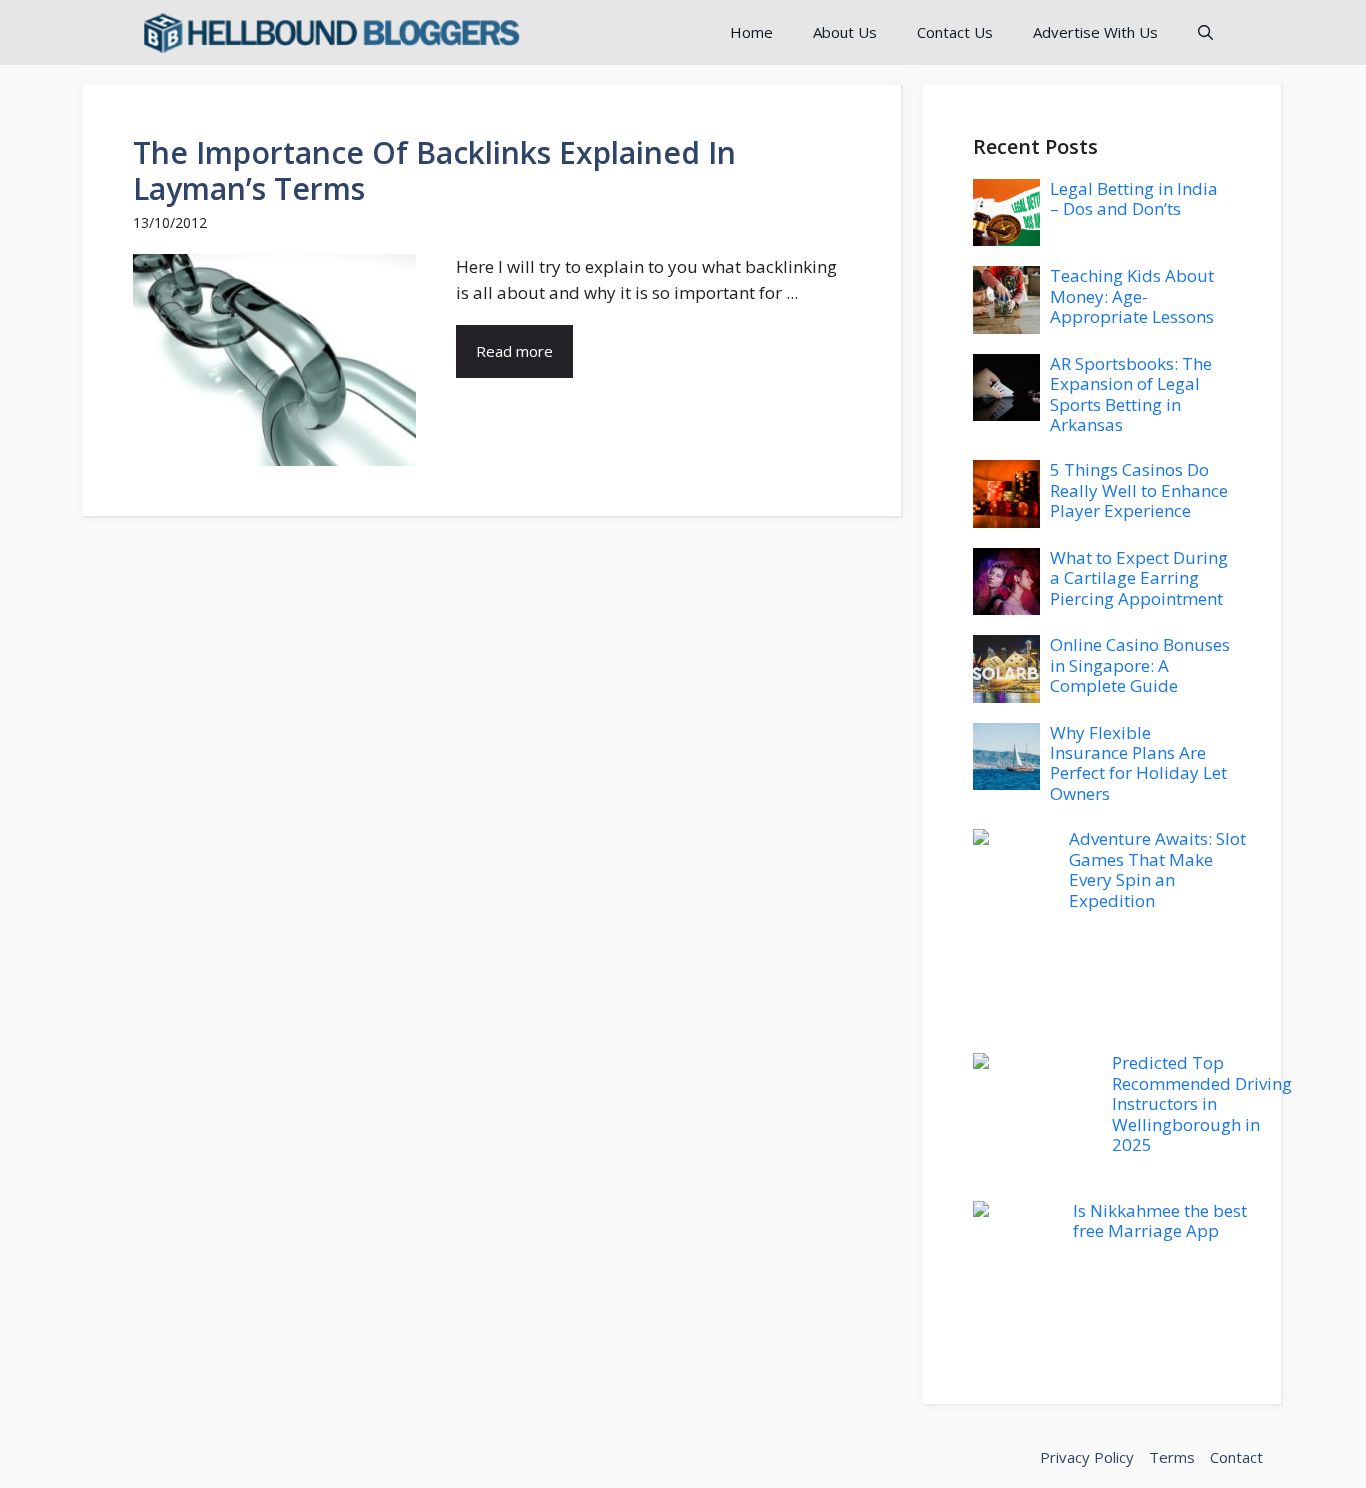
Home (751, 32)
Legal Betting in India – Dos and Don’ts (1134, 198)
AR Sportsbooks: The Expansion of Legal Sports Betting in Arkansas (1131, 394)
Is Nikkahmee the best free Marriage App (1160, 1220)
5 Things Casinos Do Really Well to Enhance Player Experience (1139, 490)
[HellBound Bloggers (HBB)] (330, 32)
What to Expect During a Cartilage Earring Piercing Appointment (1139, 578)
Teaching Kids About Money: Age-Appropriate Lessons (1132, 296)
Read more (514, 351)
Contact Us (955, 32)
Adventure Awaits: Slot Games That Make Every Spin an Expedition (1157, 869)
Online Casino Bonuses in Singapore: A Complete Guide (1140, 665)
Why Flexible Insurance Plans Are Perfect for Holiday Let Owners (1138, 763)
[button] (1205, 32)
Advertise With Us (1095, 32)
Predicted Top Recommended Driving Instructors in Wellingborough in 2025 (1202, 1103)
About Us (845, 32)
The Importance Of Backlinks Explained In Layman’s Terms (434, 170)
